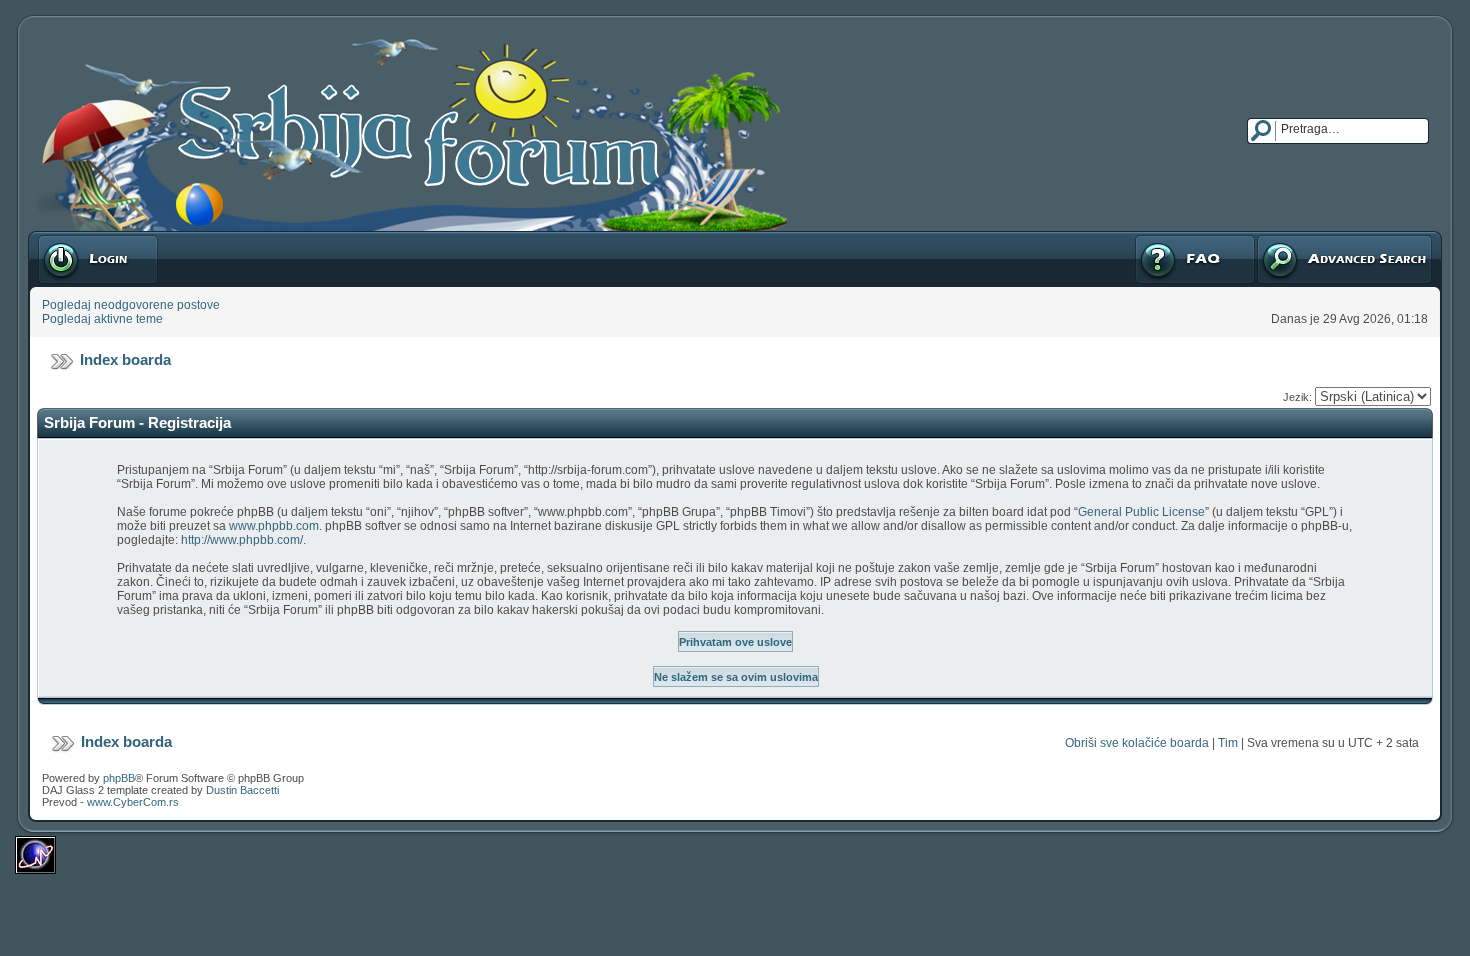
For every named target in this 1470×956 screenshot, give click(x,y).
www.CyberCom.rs (133, 802)
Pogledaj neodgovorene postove (131, 305)
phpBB (119, 778)
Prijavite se (67, 238)
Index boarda (125, 359)
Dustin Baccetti (242, 790)
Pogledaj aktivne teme (102, 319)
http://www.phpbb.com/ (242, 540)
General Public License (1141, 512)
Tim (1228, 743)
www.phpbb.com (274, 526)
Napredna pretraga (1308, 238)
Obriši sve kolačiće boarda (1137, 743)
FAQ (1145, 238)
